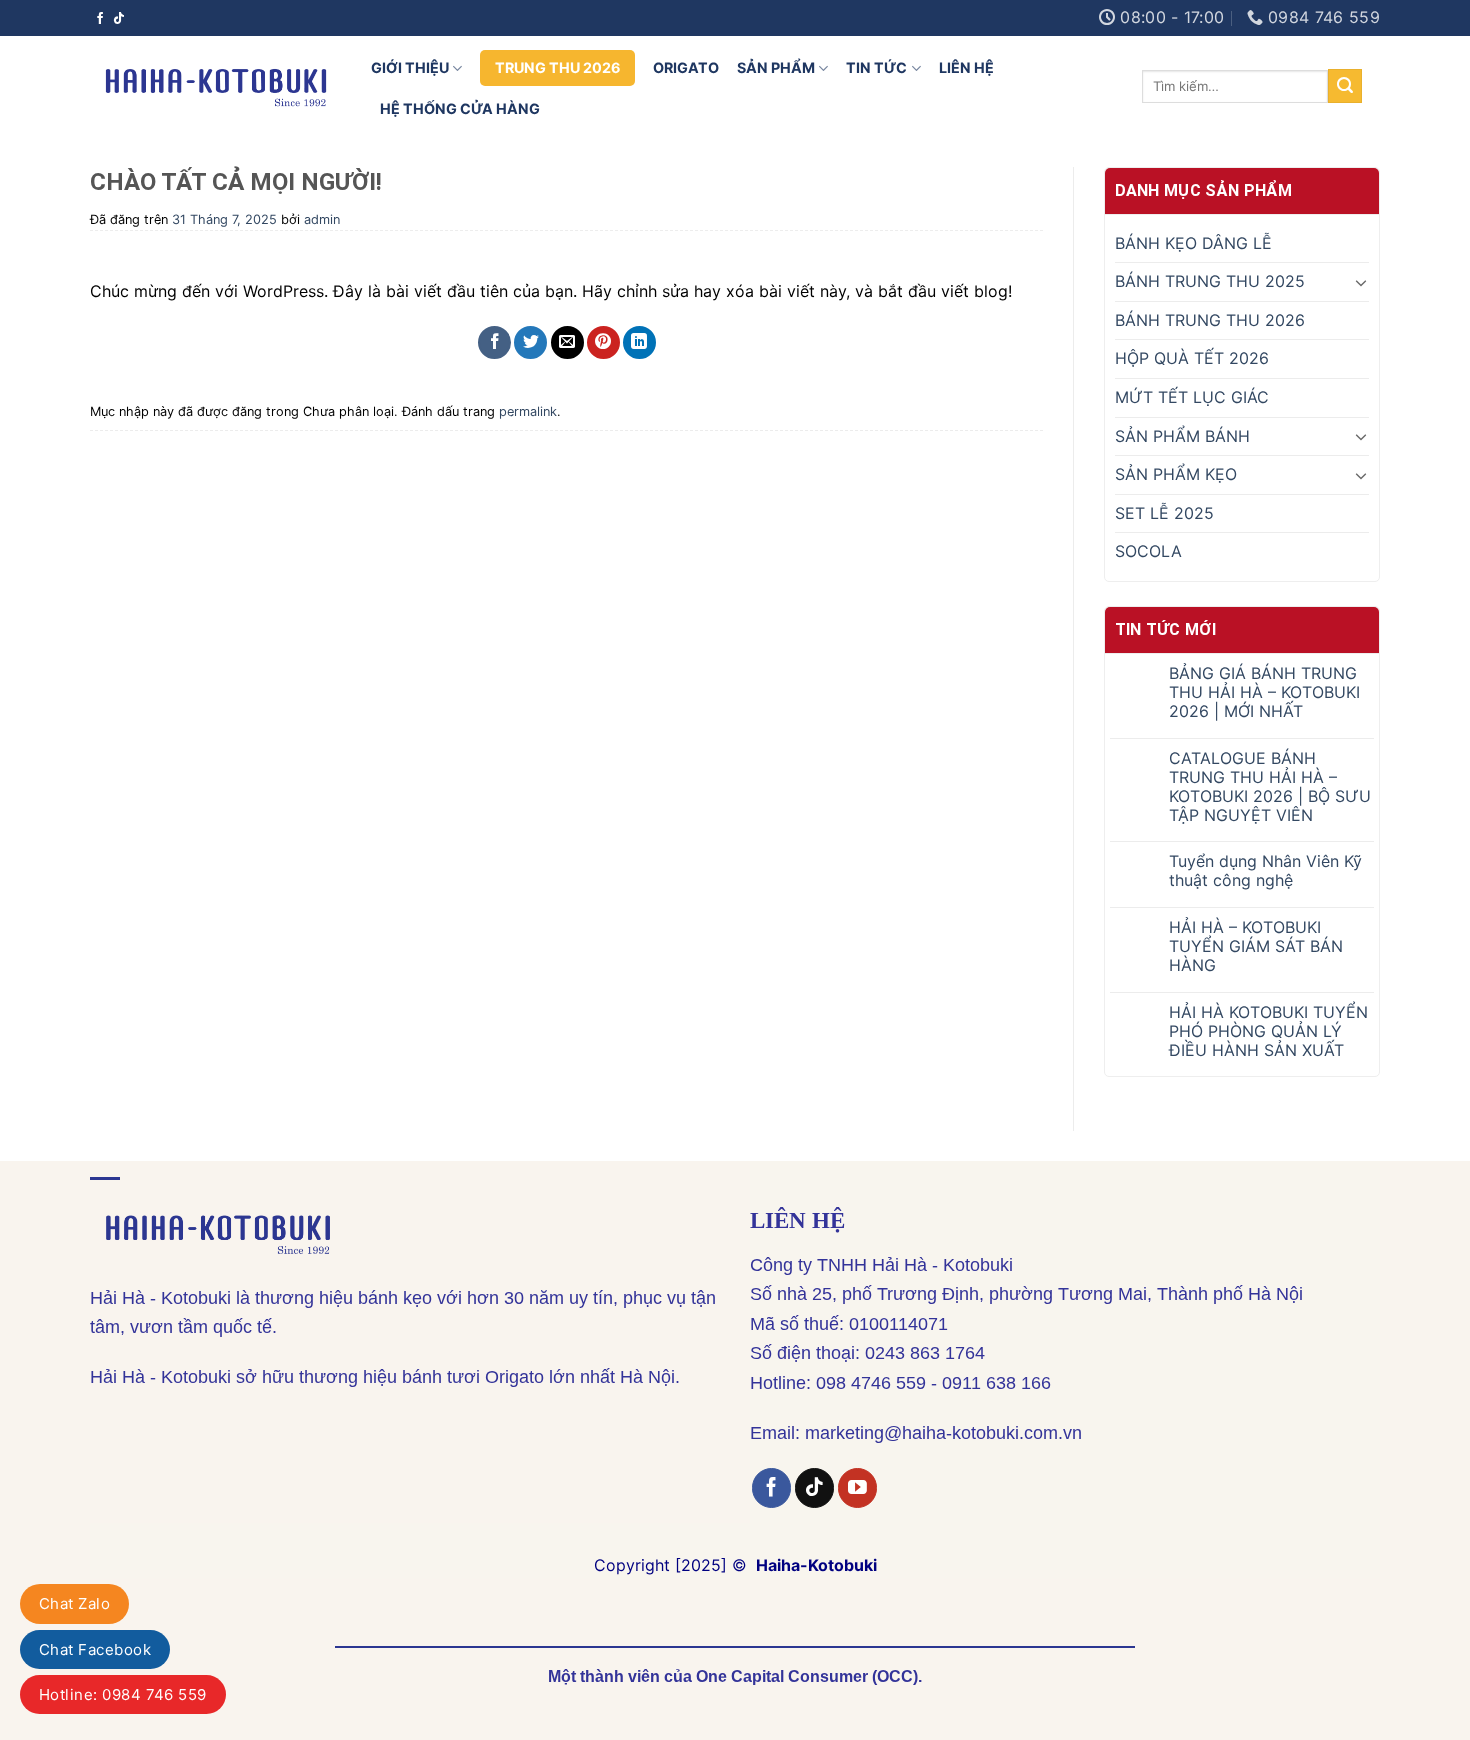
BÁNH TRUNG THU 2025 (1210, 281)
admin (322, 219)
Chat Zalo (74, 1603)
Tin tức (876, 67)
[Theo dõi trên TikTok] (119, 18)
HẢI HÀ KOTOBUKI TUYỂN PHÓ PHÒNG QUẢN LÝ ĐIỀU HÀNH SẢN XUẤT (1268, 1031)
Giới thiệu (410, 67)
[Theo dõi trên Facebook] (100, 18)
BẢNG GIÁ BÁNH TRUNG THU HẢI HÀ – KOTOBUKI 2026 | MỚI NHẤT (1264, 692)
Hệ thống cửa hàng (460, 108)
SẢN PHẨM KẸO (1176, 474)
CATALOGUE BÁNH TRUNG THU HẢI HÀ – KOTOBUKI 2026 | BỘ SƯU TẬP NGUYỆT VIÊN (1270, 787)
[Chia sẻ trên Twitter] (530, 342)
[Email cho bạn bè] (567, 342)
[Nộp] (1345, 86)
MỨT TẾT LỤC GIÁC (1192, 397)
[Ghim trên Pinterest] (603, 342)
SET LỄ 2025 (1164, 513)
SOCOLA (1148, 551)
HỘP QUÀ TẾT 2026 (1192, 358)
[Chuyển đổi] (1361, 282)
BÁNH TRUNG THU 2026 (1210, 320)
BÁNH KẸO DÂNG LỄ (1193, 243)
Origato (686, 67)
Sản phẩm (776, 67)
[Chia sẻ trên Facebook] (494, 342)
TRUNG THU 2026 (557, 67)
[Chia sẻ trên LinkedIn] (639, 342)
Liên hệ (966, 67)
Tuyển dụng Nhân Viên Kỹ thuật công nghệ (1265, 871)
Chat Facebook (95, 1649)
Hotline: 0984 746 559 (123, 1694)
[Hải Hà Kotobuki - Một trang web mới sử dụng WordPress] (215, 86)
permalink (528, 411)
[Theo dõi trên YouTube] (857, 1488)
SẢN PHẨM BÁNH (1182, 436)
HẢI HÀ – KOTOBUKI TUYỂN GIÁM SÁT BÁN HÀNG (1256, 946)
